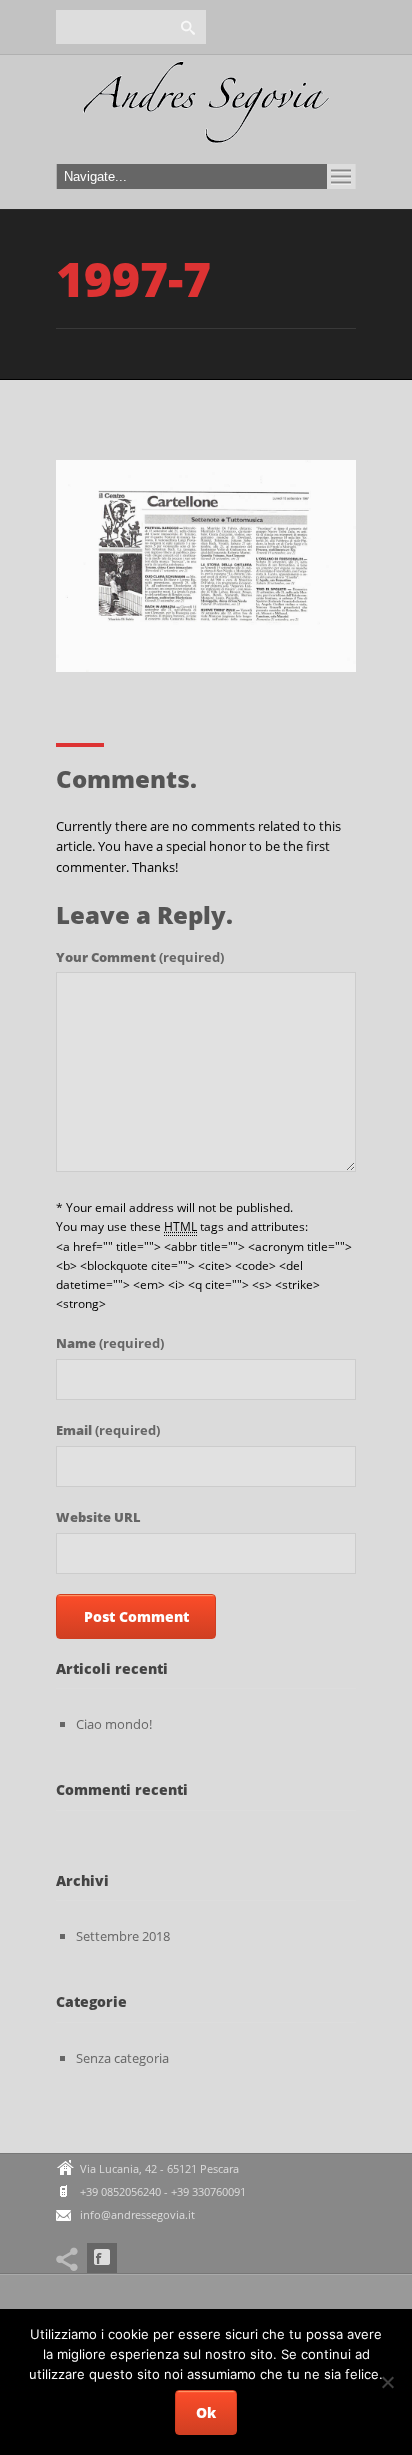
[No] (387, 2382)
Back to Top (352, 60)
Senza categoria (122, 2058)
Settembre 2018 (123, 1936)
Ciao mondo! (114, 1724)
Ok (206, 2412)
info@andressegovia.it (137, 2214)
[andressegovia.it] (206, 108)
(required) (140, 957)
